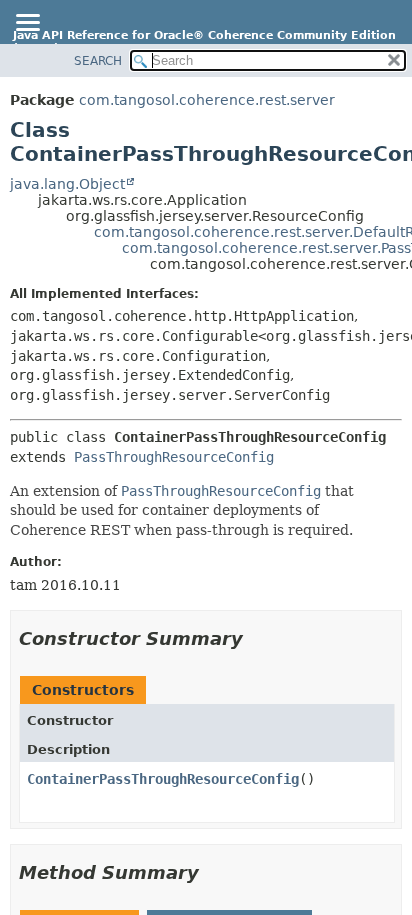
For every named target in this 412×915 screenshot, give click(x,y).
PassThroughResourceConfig (174, 457)
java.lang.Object (67, 184)
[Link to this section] (257, 638)
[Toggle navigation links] (27, 24)
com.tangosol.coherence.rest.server (207, 100)
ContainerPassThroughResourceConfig (163, 779)
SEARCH (98, 61)
